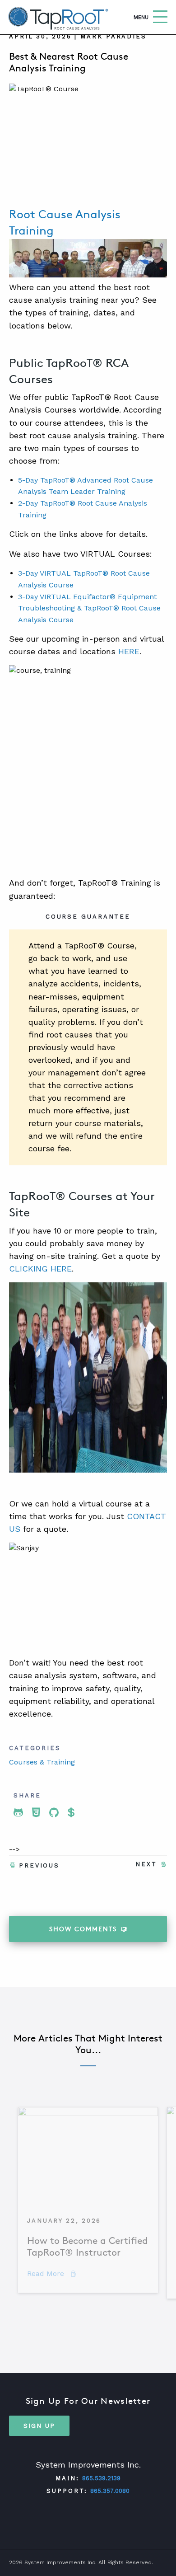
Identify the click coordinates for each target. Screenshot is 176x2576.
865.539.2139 (101, 2478)
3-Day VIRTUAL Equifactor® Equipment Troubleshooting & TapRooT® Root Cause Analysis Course (89, 608)
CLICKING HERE (40, 1269)
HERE (129, 651)
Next (146, 1864)
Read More (51, 2273)
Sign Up (39, 2426)
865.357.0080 (110, 2491)
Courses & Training (42, 1762)
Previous (39, 1865)
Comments (83, 1929)
